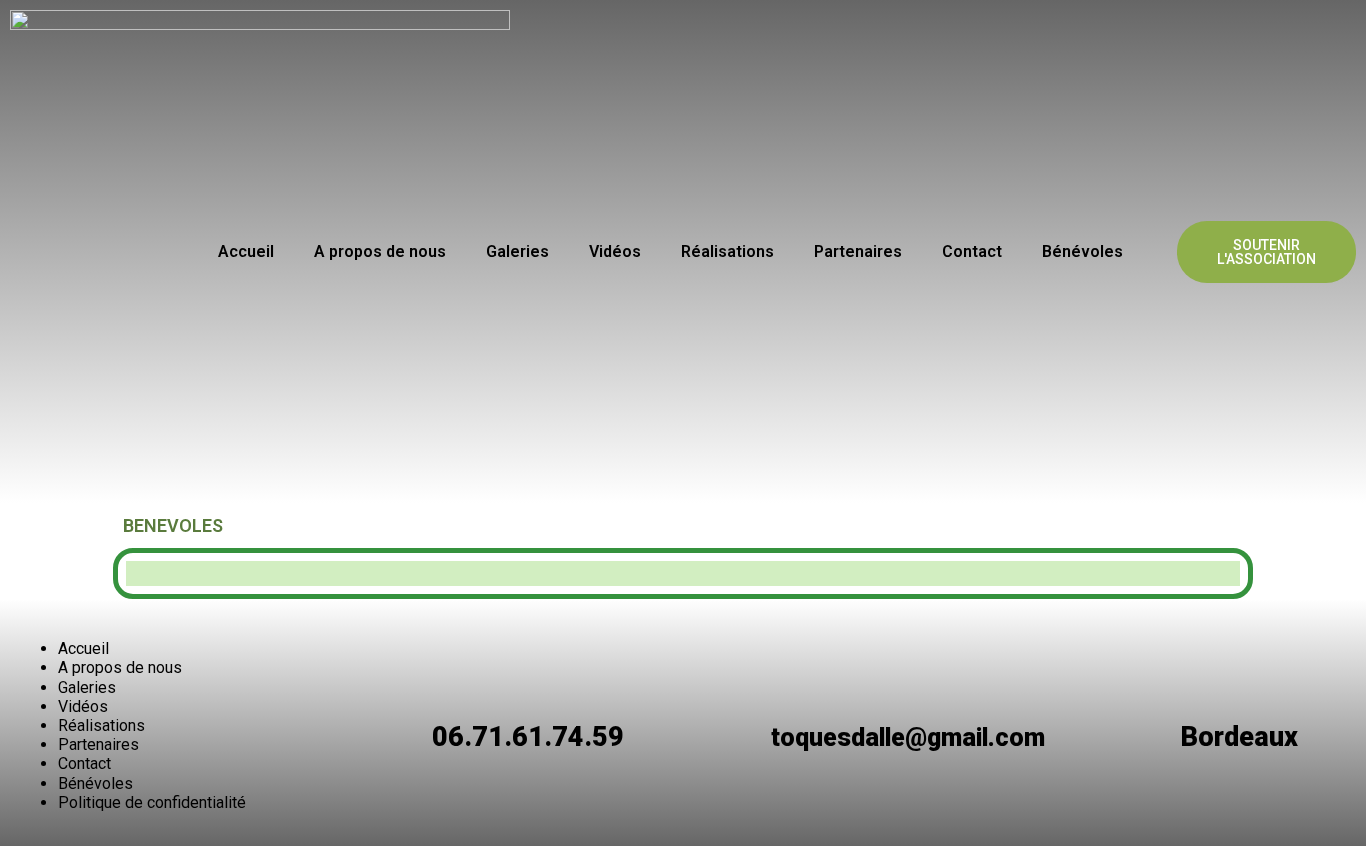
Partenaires (858, 251)
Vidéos (615, 251)
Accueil (246, 251)
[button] (1266, 252)
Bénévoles (1082, 251)
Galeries (517, 251)
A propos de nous (380, 251)
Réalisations (727, 251)
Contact (972, 251)
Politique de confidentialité (152, 802)
